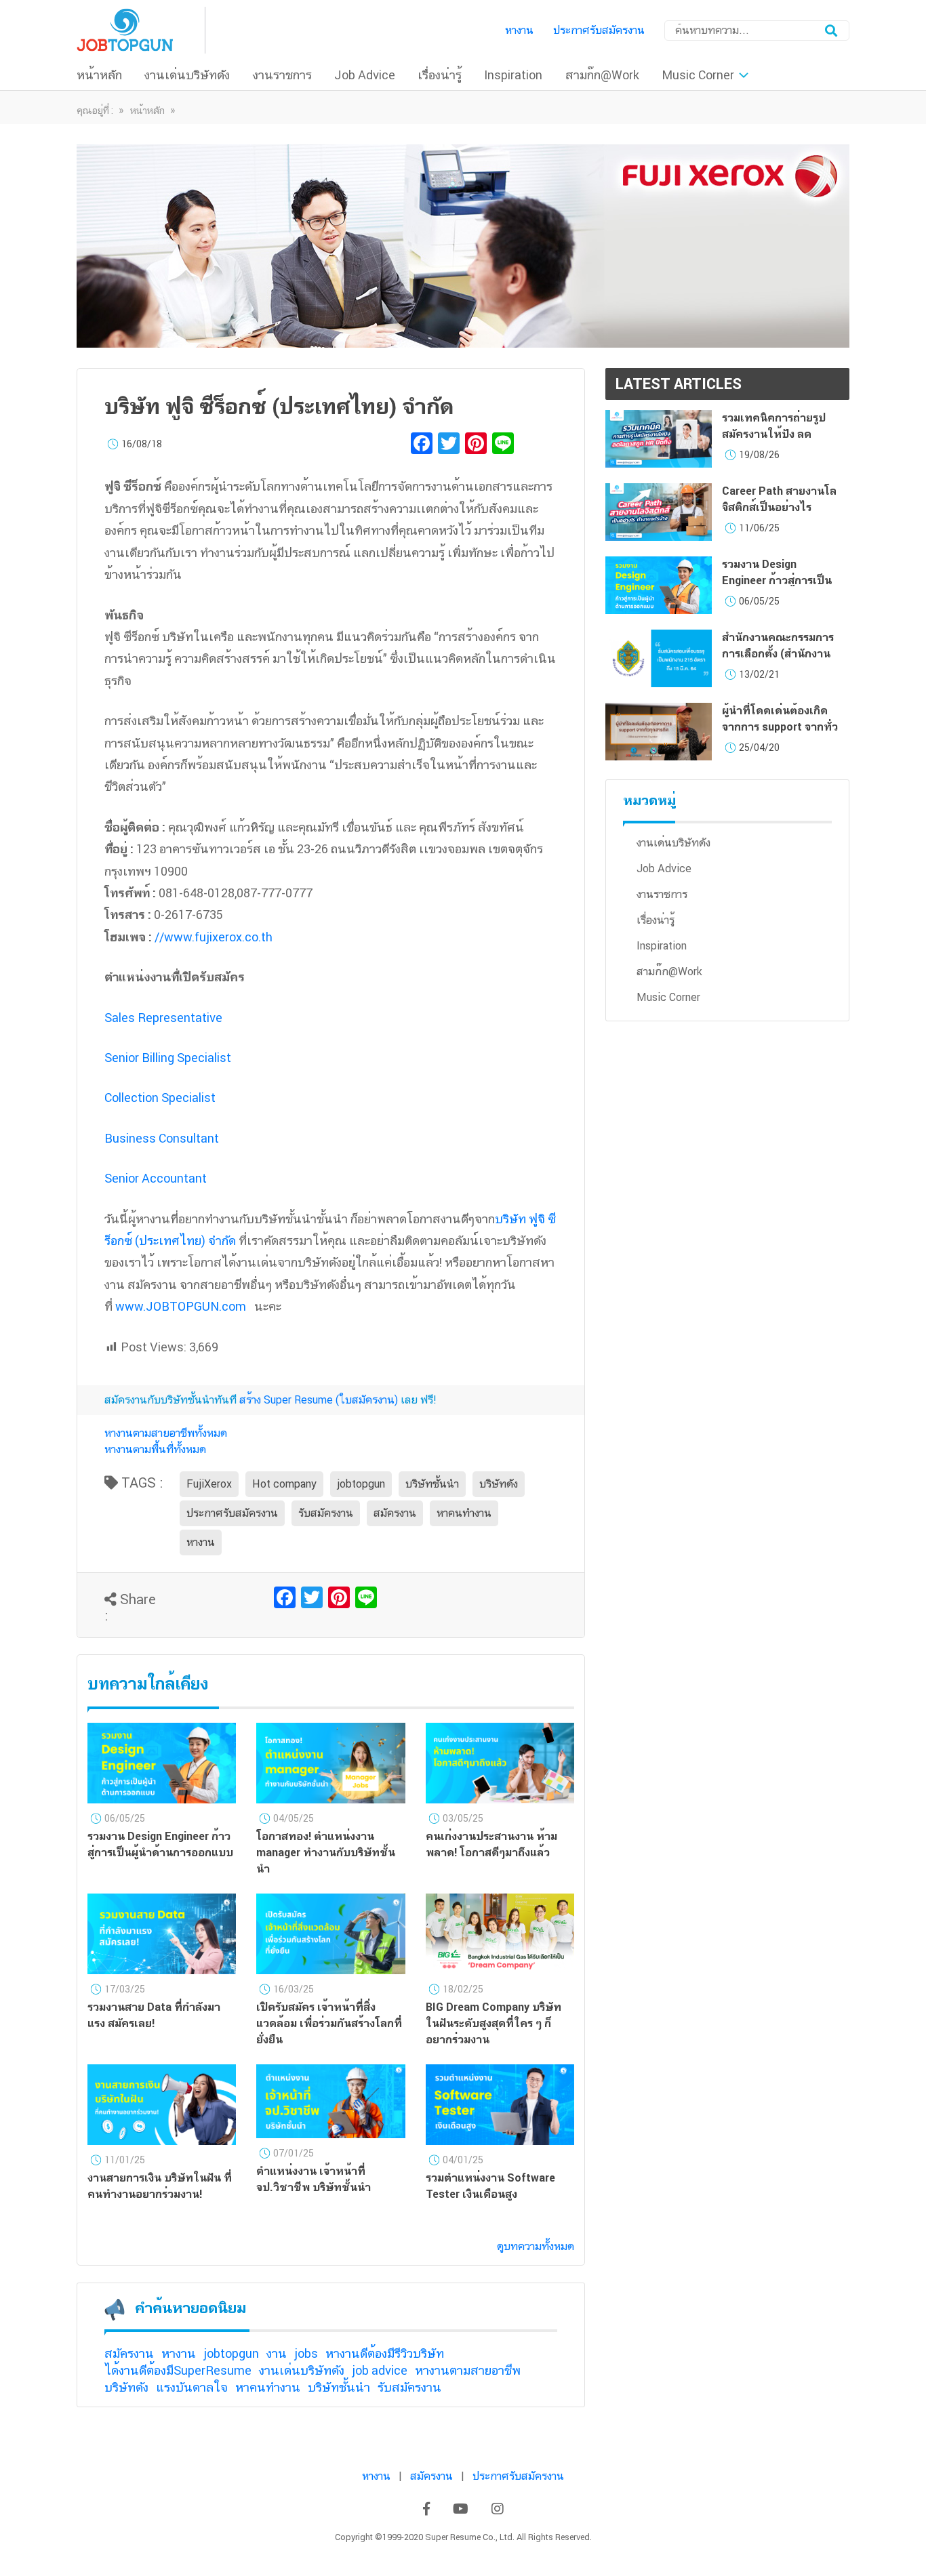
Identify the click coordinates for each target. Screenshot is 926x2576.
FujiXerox (209, 1484)
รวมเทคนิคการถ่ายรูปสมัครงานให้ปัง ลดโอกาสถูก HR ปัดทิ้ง (774, 434)
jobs (306, 2353)
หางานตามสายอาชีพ (468, 2370)
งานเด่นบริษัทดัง (187, 75)
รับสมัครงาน (326, 1513)
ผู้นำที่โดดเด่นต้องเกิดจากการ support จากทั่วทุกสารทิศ (780, 727)
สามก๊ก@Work (602, 75)
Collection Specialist (160, 1098)
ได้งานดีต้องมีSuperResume (178, 2370)
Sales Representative (163, 1018)
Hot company (284, 1484)
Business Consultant (162, 1138)
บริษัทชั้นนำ (432, 1484)
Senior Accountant (156, 1178)
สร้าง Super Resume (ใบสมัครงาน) (319, 1400)
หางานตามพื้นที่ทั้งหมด (155, 1449)
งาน (277, 2353)
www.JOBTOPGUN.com (181, 1306)
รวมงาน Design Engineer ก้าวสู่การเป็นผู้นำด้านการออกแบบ (777, 580)
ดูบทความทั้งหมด (536, 2246)
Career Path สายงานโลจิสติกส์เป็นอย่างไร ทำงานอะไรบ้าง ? (779, 507)
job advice (380, 2370)
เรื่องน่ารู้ (440, 75)
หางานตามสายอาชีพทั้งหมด (166, 1433)
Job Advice (365, 75)
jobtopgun (361, 1484)
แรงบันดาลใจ (192, 2387)
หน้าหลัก (99, 75)
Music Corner (698, 75)
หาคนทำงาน (464, 1513)
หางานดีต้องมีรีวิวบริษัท (385, 2353)
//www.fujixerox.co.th (214, 937)
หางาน (519, 30)
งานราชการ (282, 75)
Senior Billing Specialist (168, 1058)
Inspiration (513, 75)
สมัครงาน (395, 1513)
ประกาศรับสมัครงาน (599, 30)
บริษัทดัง (499, 1484)
